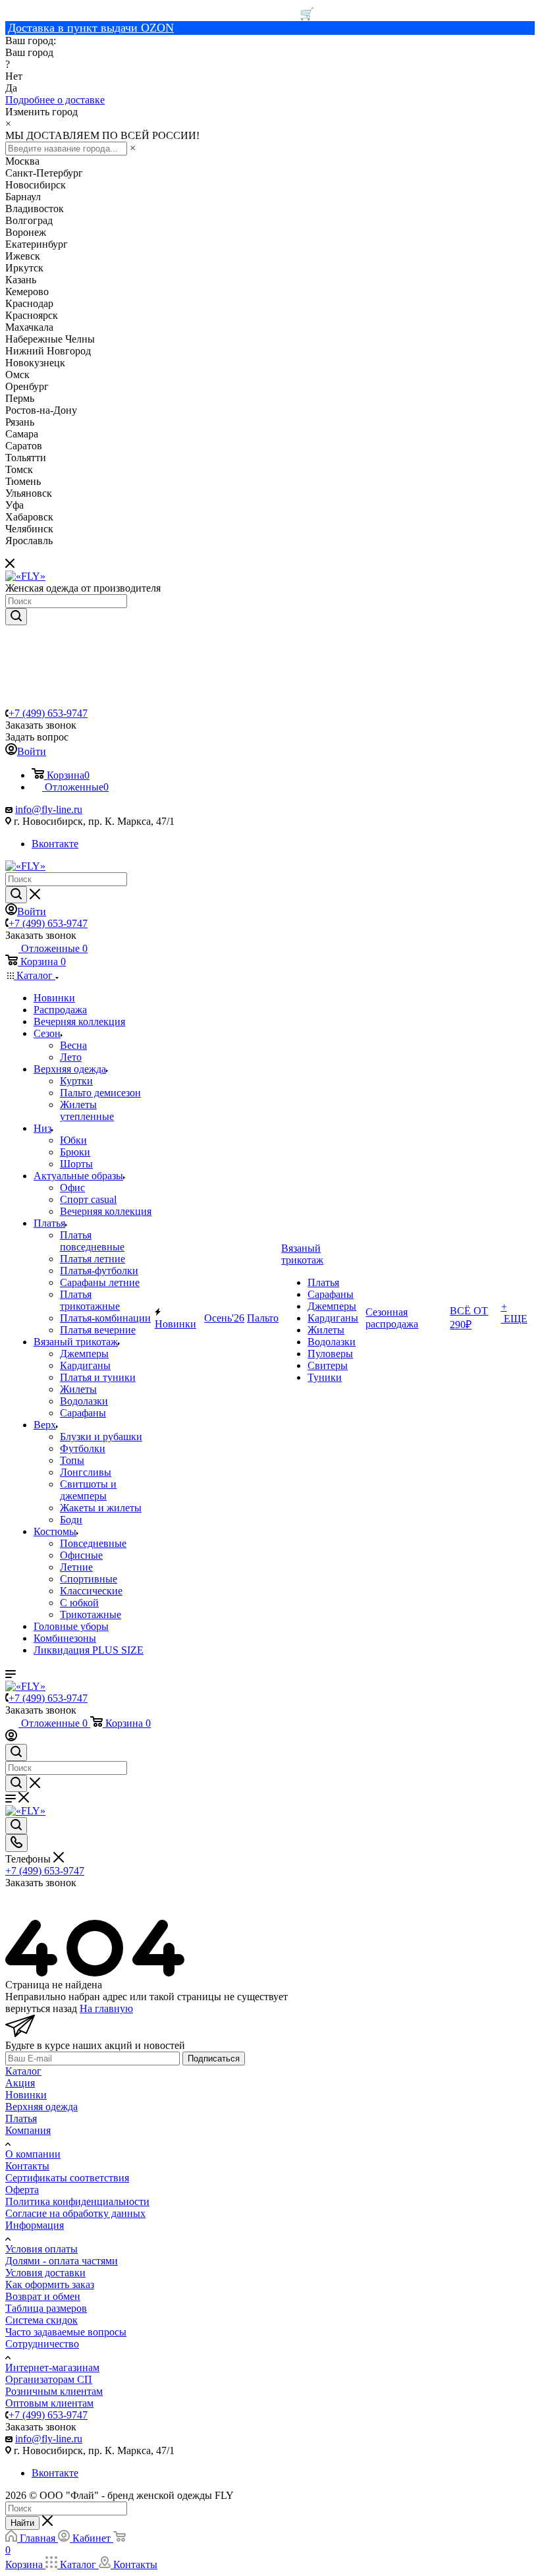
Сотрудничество (42, 2344)
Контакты (27, 2166)
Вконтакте (55, 844)
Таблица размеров (46, 2308)
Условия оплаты (41, 2249)
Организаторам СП (49, 2379)
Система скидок (41, 2320)
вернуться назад (41, 2008)
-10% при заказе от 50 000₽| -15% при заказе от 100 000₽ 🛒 (160, 14)
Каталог (23, 2071)
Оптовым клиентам (49, 2403)
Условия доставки (45, 2273)
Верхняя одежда (41, 2107)
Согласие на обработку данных (75, 2213)
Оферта (22, 2190)
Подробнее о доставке (55, 100)
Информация (35, 2225)
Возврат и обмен (43, 2296)
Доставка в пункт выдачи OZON (91, 28)
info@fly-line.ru (49, 809)
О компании (33, 2154)
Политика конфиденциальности (77, 2201)
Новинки (26, 2095)
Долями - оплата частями (62, 2261)
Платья (21, 2118)
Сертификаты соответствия (67, 2178)
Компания (28, 2130)
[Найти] (16, 617)
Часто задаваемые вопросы (66, 2332)
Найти (22, 2523)
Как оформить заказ (50, 2284)
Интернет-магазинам (52, 2367)
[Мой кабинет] (11, 1738)
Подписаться (214, 2058)
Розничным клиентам (54, 2391)
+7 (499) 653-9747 (48, 713)
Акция (20, 2083)
